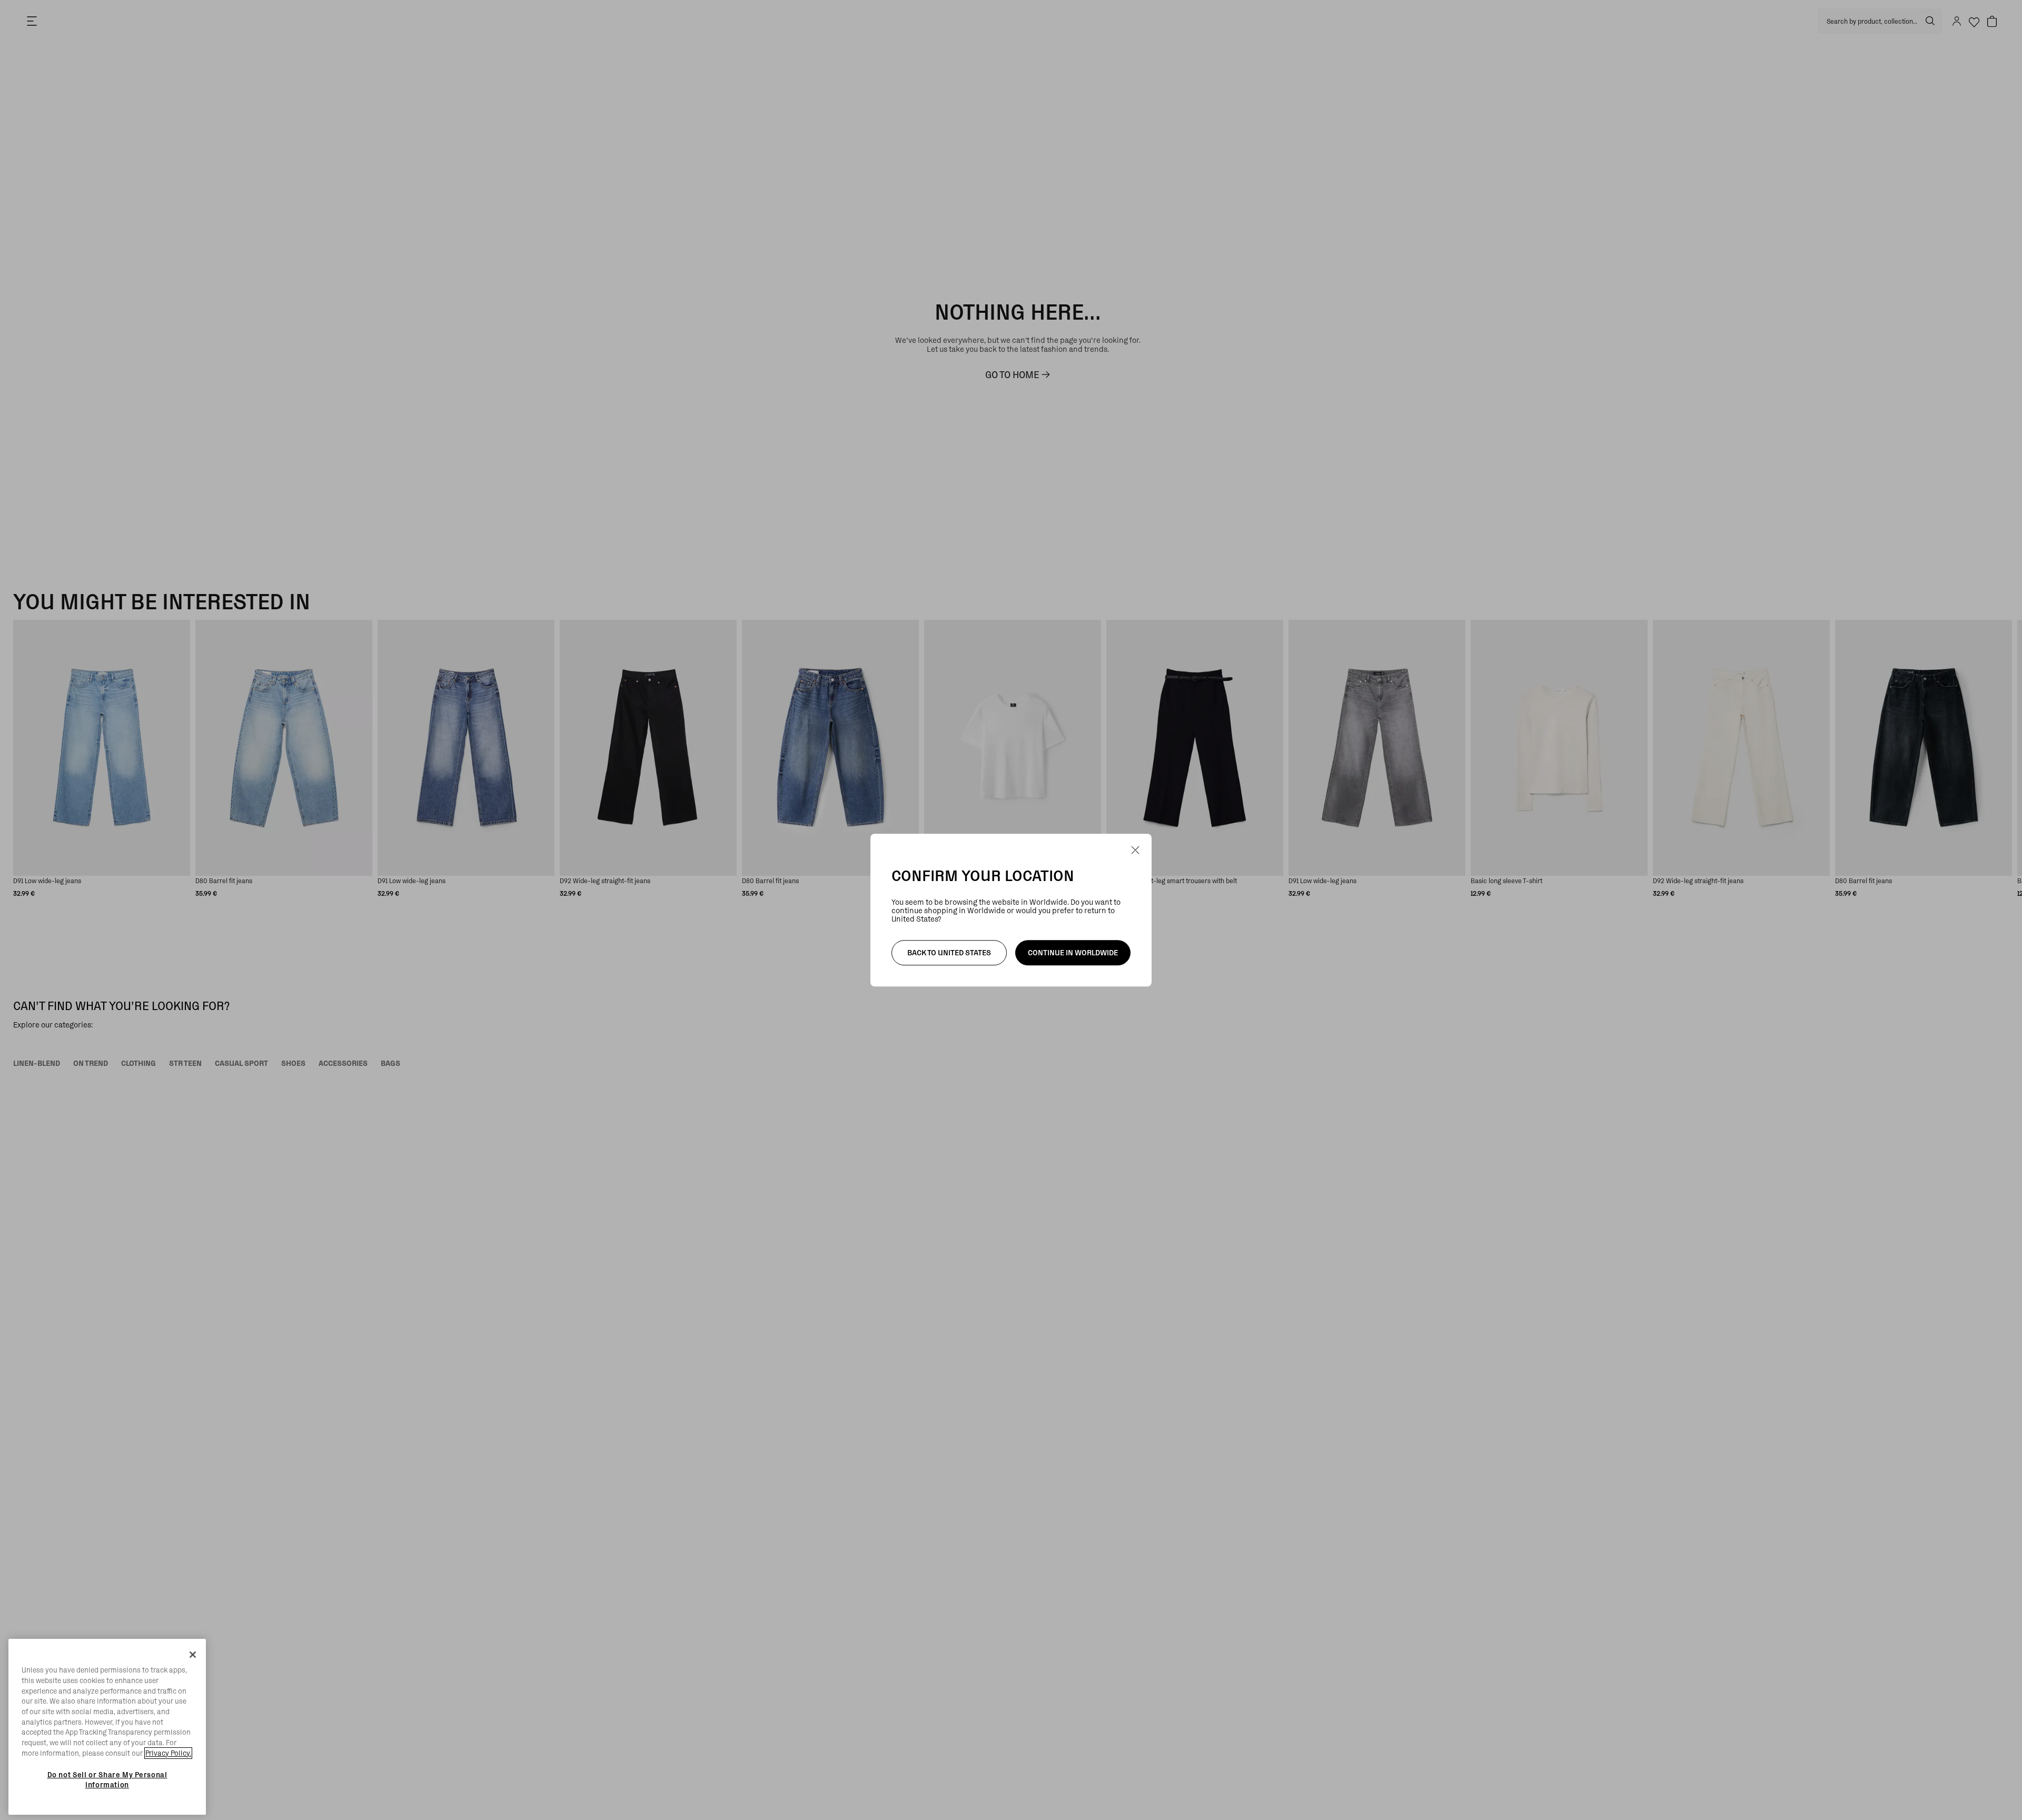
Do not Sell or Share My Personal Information (107, 1779)
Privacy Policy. (168, 1753)
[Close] (193, 1655)
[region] (107, 1727)
